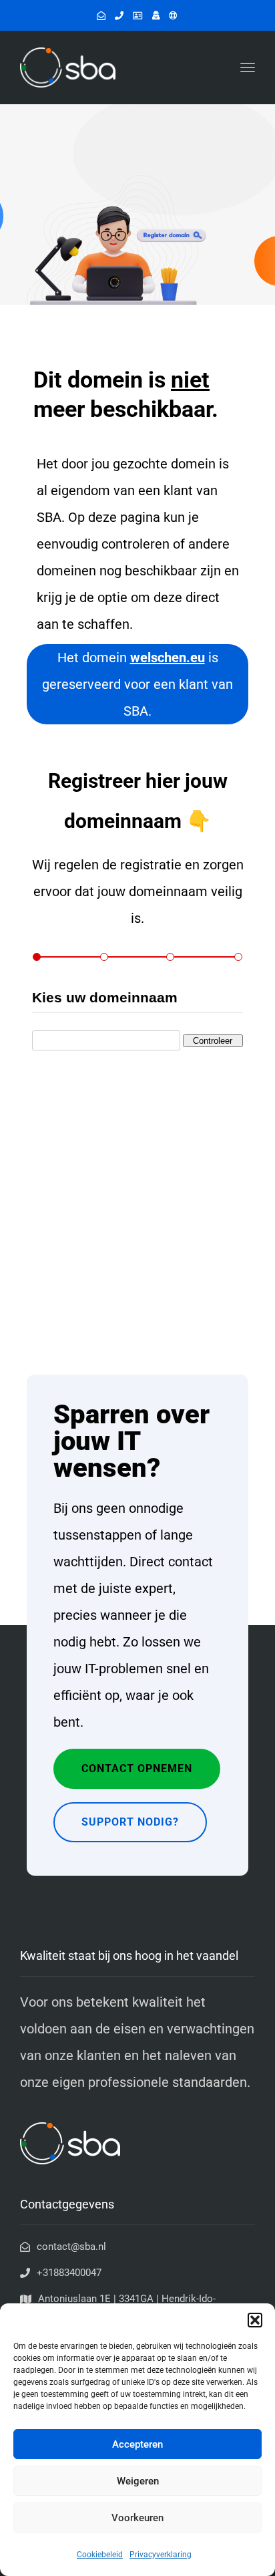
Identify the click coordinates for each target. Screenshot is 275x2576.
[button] (255, 2320)
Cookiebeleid (100, 2555)
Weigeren (138, 2481)
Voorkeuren (137, 2518)
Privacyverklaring (161, 2555)
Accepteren (137, 2444)
